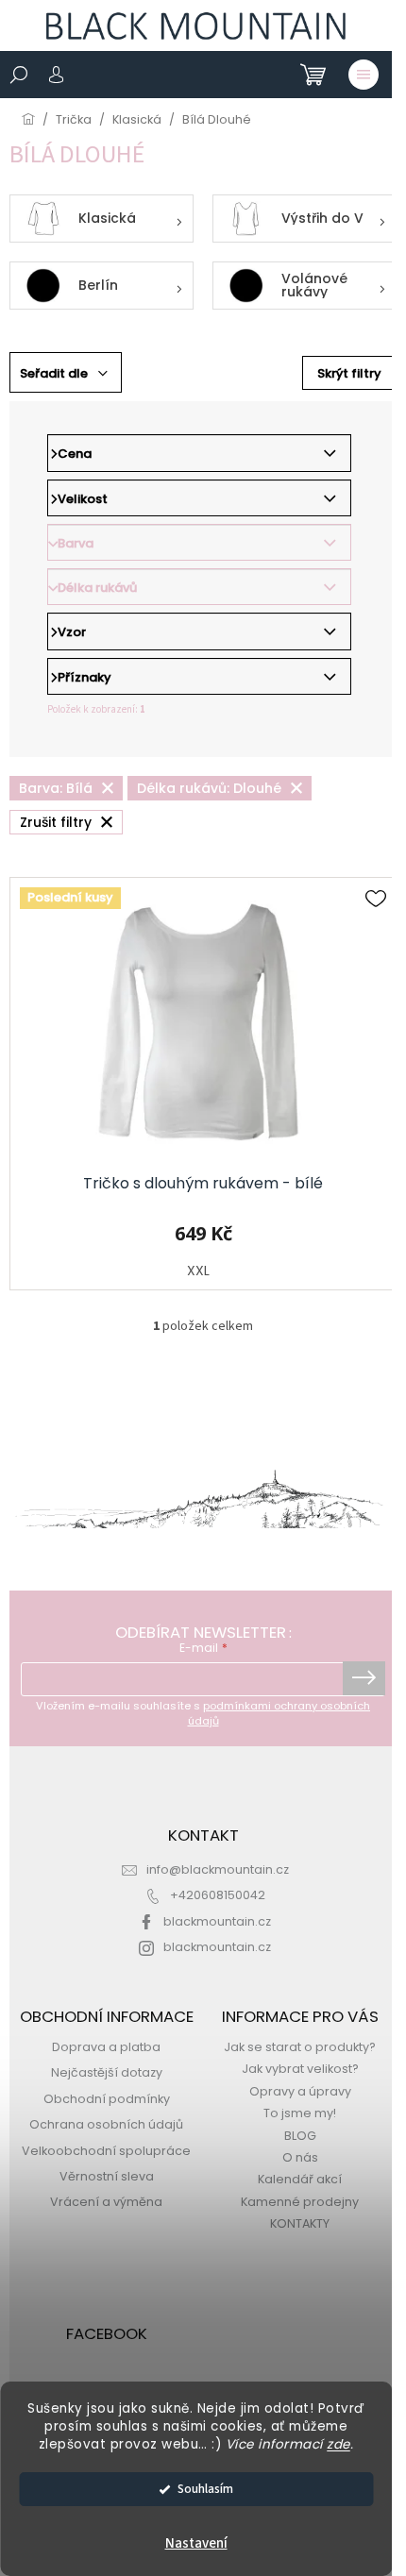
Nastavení (196, 2543)
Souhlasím (205, 2489)
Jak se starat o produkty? (300, 2047)
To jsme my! (300, 2113)
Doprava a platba (106, 2047)
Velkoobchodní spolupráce (106, 2151)
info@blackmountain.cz (218, 1869)
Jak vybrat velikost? (300, 2069)
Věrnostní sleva (107, 2176)
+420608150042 (218, 1895)
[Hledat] (19, 75)
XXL (198, 1271)
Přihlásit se (364, 1678)
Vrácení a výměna (106, 2202)
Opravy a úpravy (300, 2091)
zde (338, 2444)
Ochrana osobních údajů (106, 2124)
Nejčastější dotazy (107, 2072)
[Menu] (364, 75)
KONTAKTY (300, 2223)
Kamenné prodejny (300, 2202)
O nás (300, 2157)
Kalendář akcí (300, 2179)
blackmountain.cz (217, 1921)
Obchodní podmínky (107, 2099)
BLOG (300, 2136)
